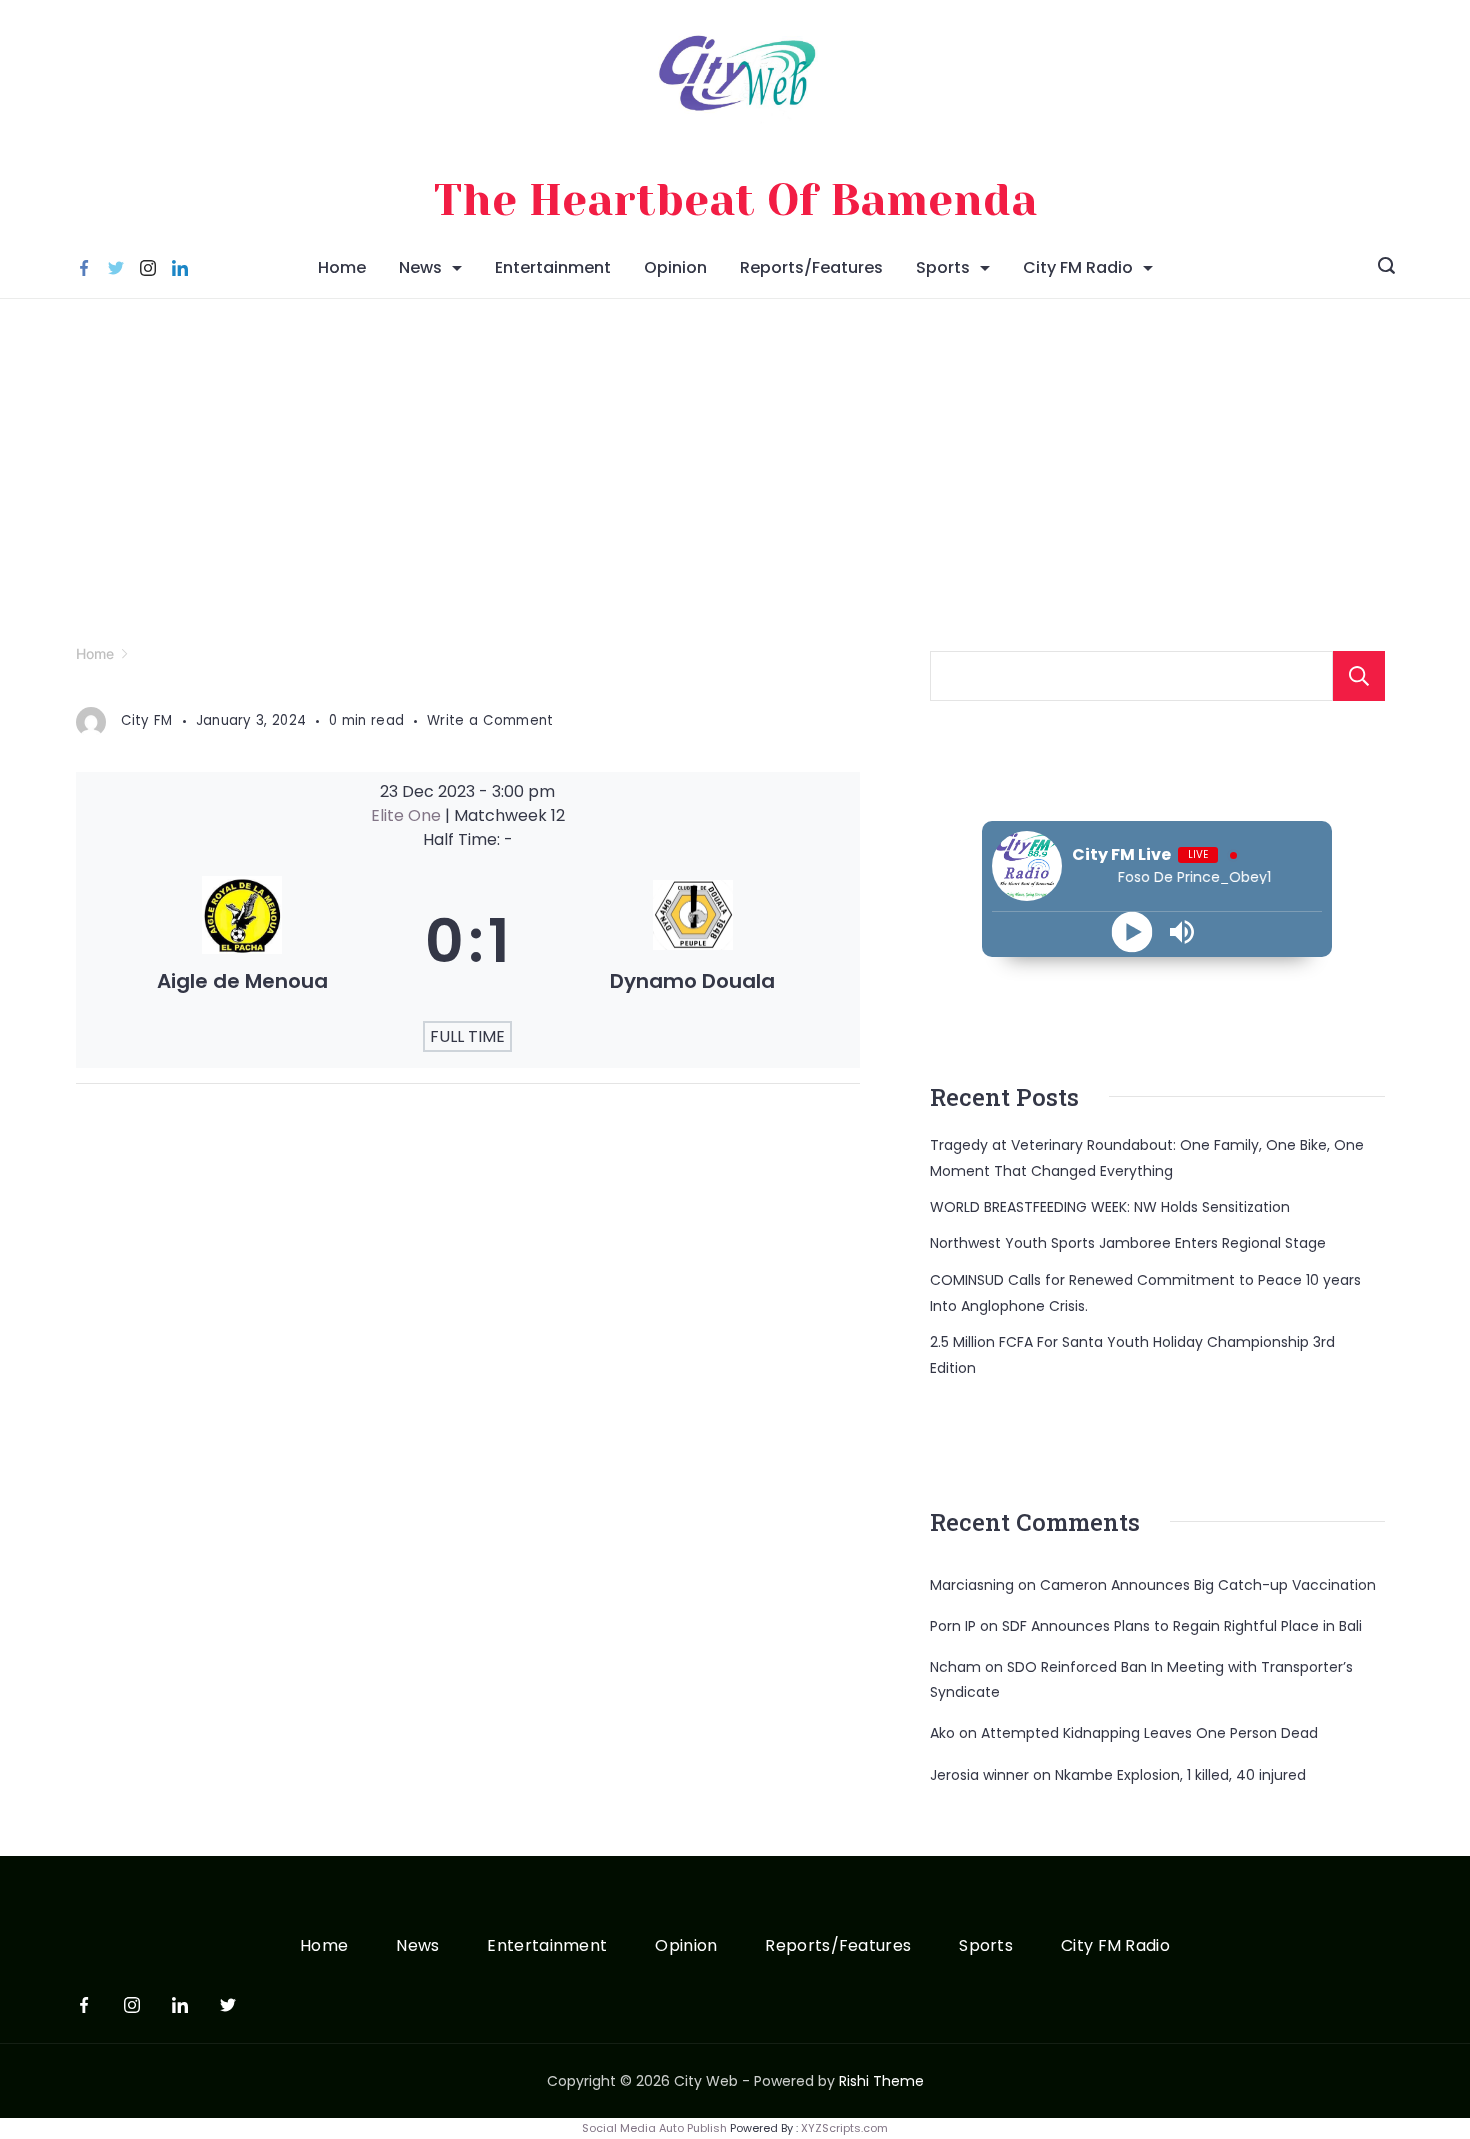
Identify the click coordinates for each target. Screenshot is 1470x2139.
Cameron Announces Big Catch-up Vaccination (1208, 1585)
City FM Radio (1078, 267)
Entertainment (553, 267)
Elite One (408, 815)
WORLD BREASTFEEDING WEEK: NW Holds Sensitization (1110, 1207)
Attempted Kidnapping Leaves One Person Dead (1149, 1733)
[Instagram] (148, 268)
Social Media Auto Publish (654, 2128)
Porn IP (953, 1626)
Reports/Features (811, 267)
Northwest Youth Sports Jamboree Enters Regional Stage (1128, 1243)
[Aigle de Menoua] (243, 941)
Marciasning (972, 1585)
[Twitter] (116, 268)
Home (342, 267)
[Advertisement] (735, 449)
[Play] (1132, 931)
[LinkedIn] (180, 268)
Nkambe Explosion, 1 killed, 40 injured (1180, 1775)
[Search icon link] (1386, 268)
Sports (943, 267)
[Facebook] (84, 268)
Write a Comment (490, 720)
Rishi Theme (881, 2081)
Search (1359, 676)
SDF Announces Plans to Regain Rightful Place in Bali (1182, 1626)
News (420, 267)
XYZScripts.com (844, 2128)
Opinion (675, 267)
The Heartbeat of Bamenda (735, 200)
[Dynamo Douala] (693, 941)
